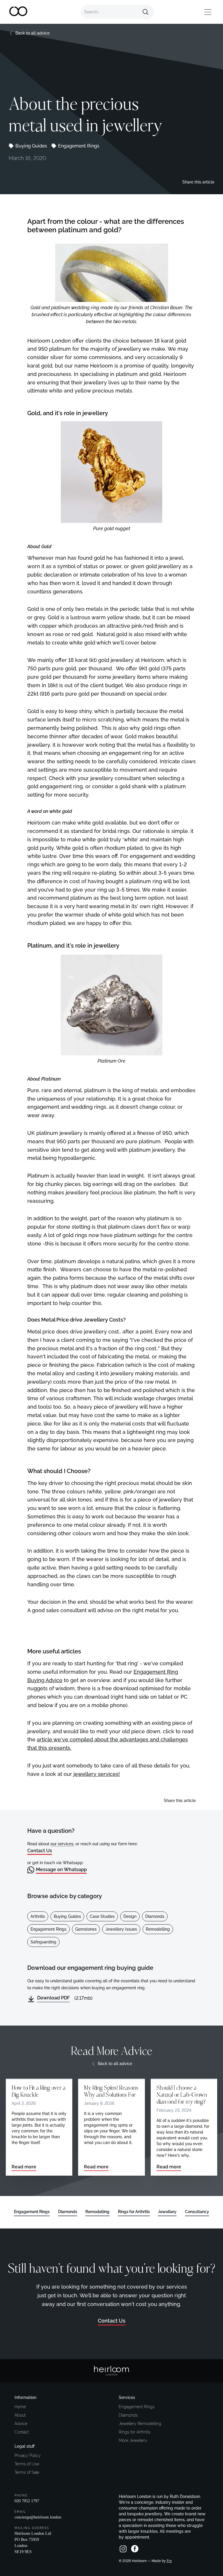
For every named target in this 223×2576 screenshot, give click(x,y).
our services (62, 1844)
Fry (169, 2561)
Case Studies (102, 1916)
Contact (22, 2432)
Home (20, 2407)
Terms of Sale (27, 2472)
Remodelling (158, 1929)
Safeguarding (43, 1942)
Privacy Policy (28, 2456)
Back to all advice (33, 33)
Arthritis (38, 1916)
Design (130, 1916)
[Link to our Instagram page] (123, 2549)
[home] (19, 12)
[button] (208, 12)
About (20, 2415)
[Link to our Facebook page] (135, 2549)
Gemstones (86, 1929)
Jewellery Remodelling (140, 2424)
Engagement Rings (79, 146)
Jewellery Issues (121, 1929)
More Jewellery (133, 2440)
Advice (21, 2424)
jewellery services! (97, 1774)
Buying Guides (31, 146)
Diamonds (155, 1916)
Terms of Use (27, 2464)
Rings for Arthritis (135, 2432)
